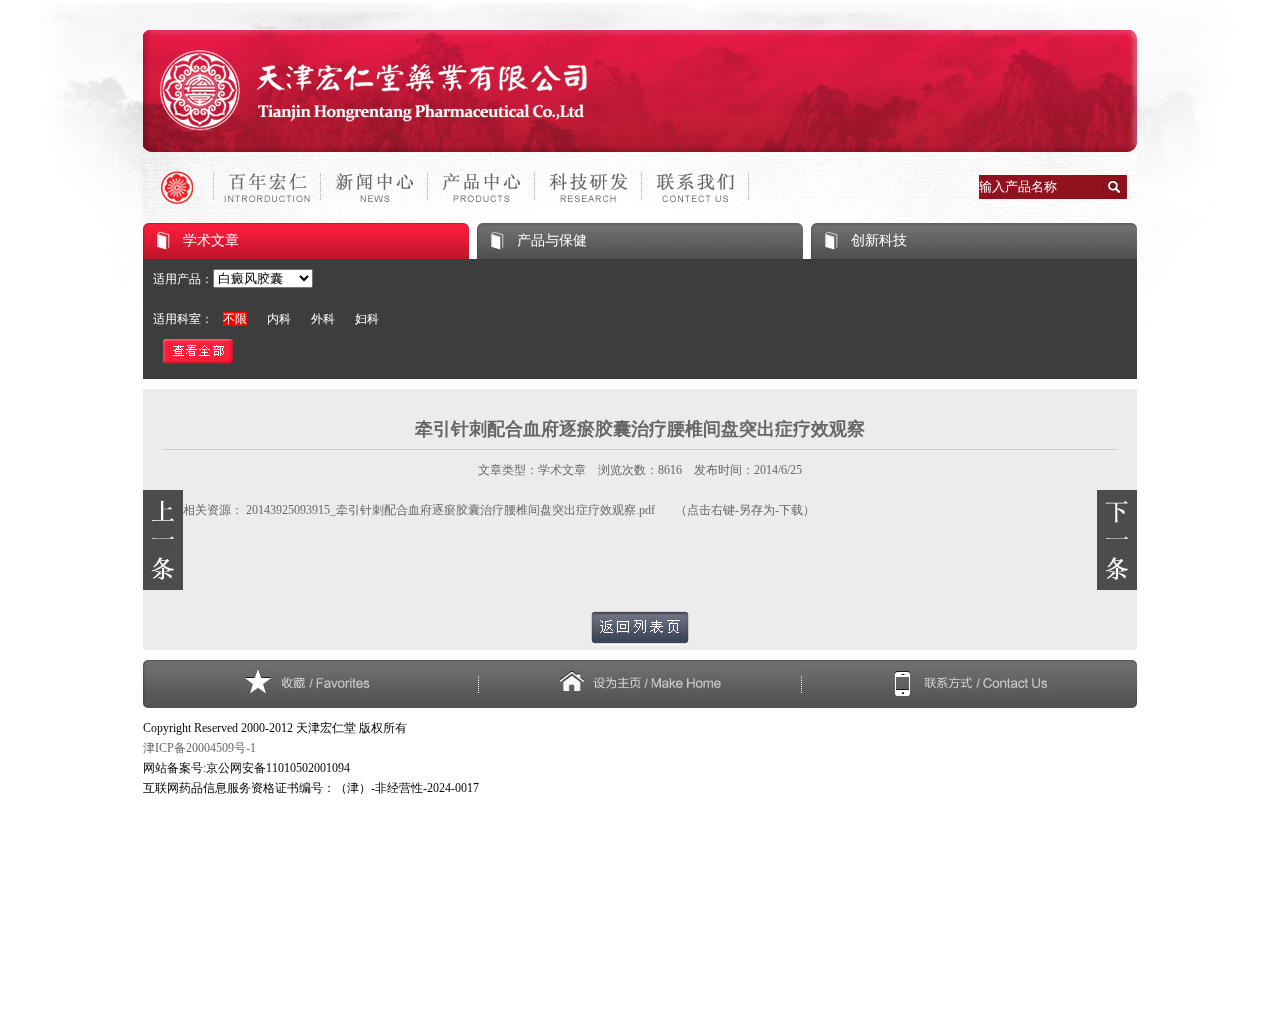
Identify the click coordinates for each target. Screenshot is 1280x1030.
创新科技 (879, 240)
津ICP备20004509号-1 (199, 748)
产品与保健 (552, 240)
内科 (279, 319)
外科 (323, 319)
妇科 (367, 319)
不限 (235, 319)
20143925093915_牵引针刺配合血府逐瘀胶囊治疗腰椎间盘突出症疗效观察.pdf (450, 510)
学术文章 (211, 240)
